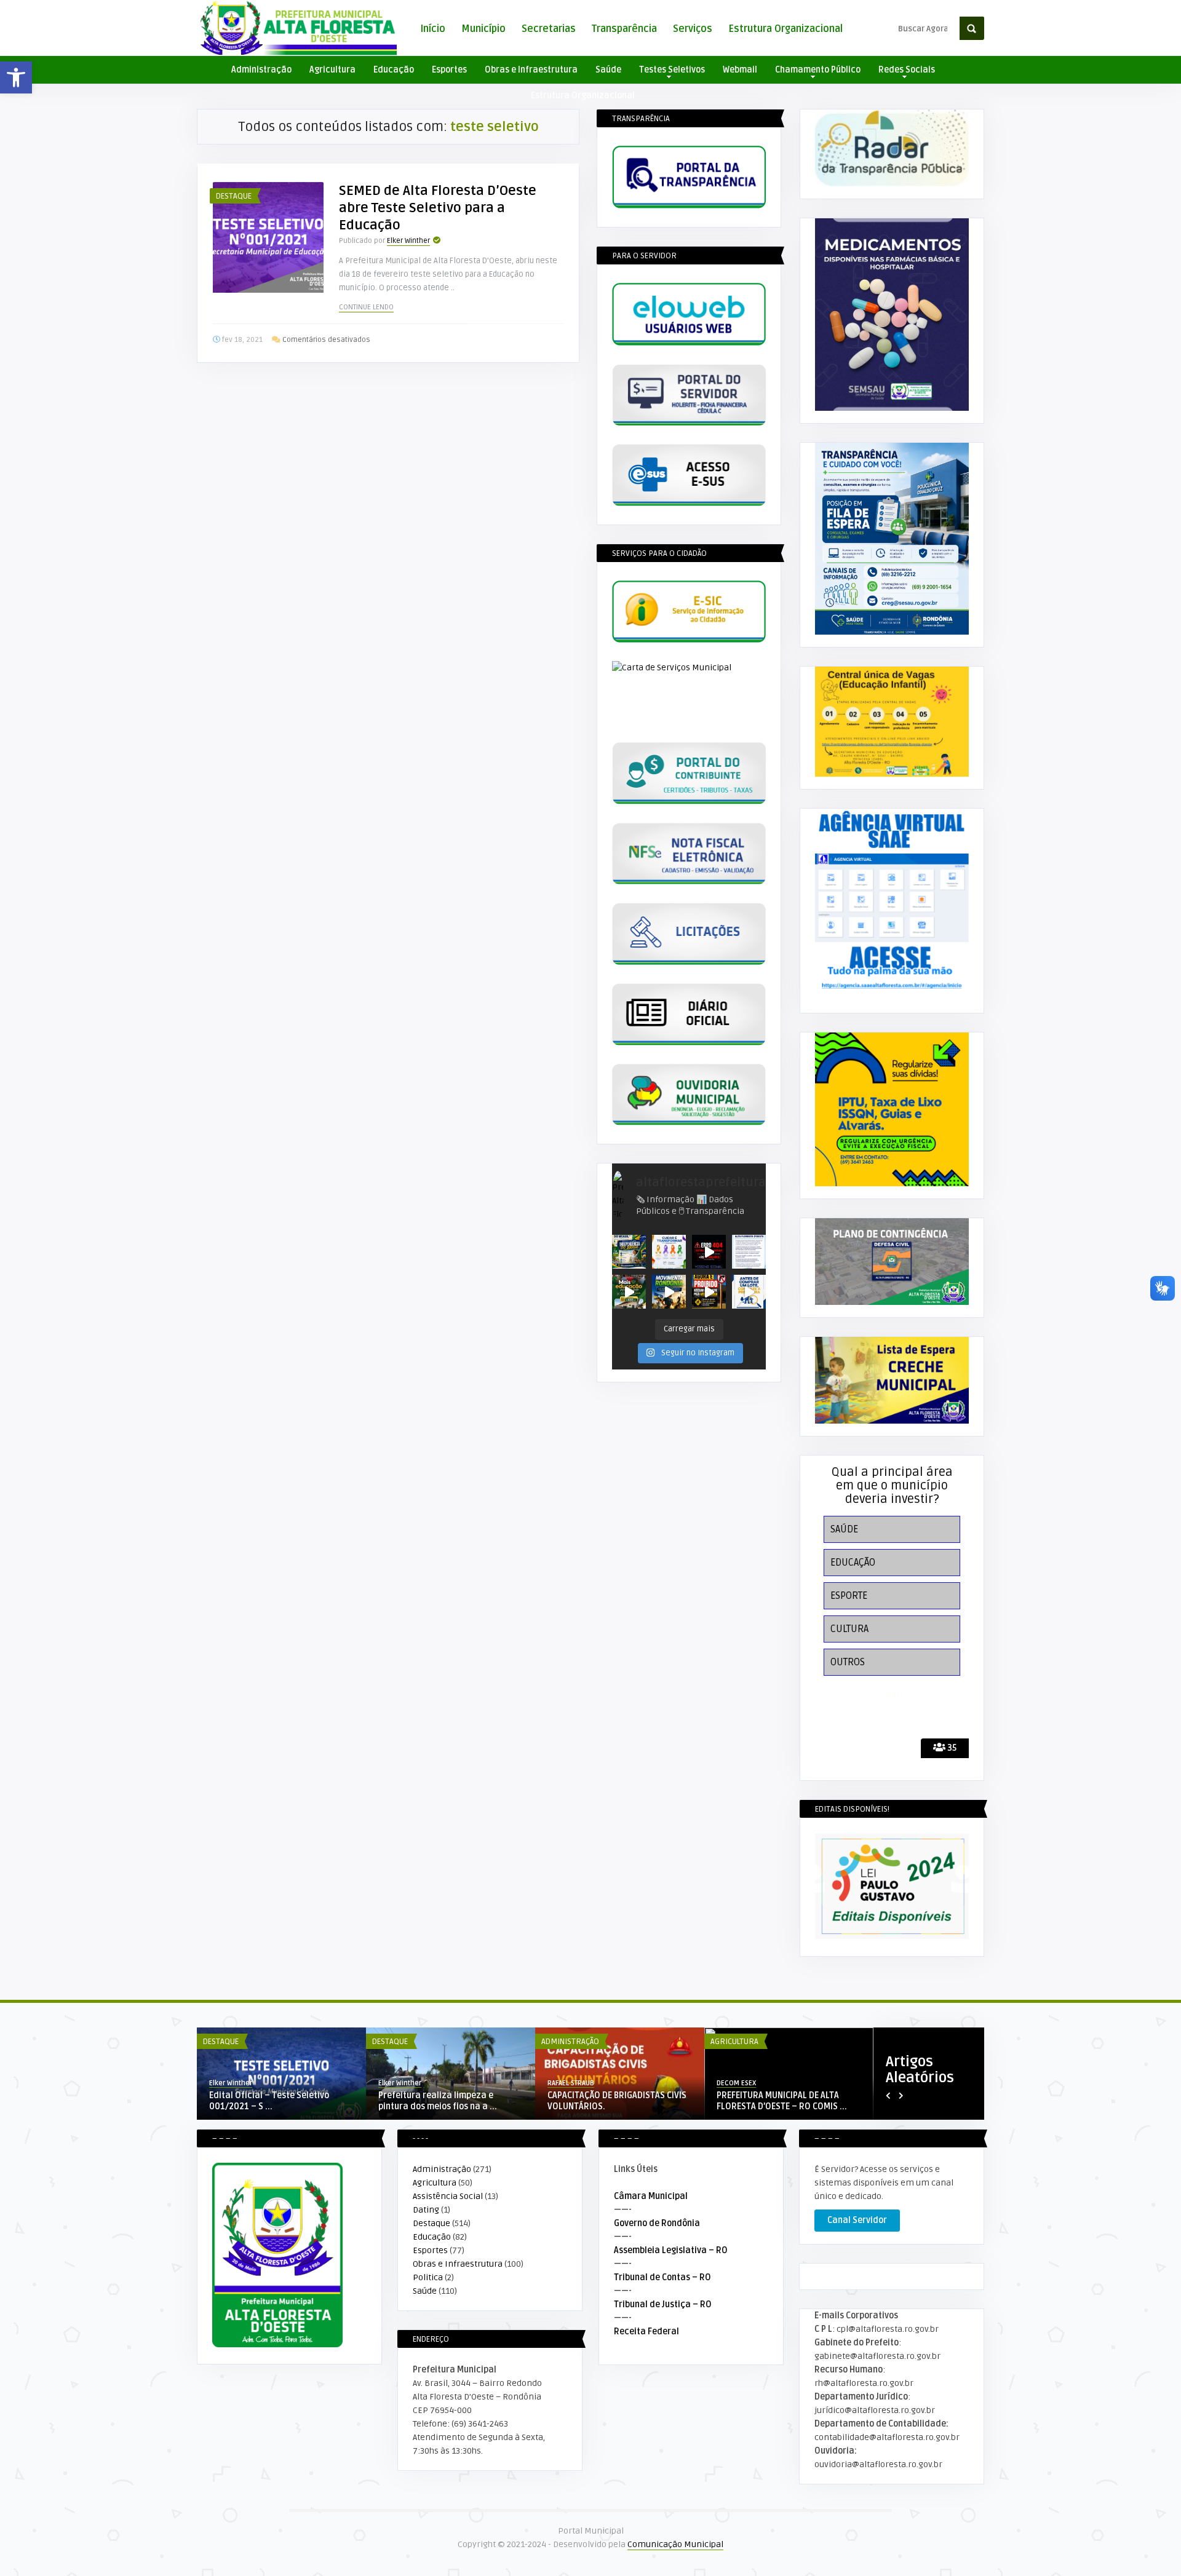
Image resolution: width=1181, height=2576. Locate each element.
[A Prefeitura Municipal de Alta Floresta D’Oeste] (629, 1292)
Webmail (740, 70)
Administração (261, 70)
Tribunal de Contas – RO (662, 2277)
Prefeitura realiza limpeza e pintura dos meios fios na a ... (438, 2101)
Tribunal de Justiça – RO (663, 2305)
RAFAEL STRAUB (571, 2083)
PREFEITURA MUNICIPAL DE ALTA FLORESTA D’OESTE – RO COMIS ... (782, 2101)
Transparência (624, 29)
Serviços (693, 29)
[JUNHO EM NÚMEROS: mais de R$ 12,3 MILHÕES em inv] (709, 1252)
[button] (16, 77)
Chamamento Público (818, 70)
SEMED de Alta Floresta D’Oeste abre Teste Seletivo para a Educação (438, 208)
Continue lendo (366, 307)
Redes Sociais (907, 70)
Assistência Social (448, 2196)
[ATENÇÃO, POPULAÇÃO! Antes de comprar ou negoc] (749, 1292)
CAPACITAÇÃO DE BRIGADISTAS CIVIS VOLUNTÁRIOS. (617, 2101)
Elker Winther (408, 241)
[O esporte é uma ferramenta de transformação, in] (669, 1292)
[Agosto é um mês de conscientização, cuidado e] (669, 1252)
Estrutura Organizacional (785, 29)
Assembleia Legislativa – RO (671, 2250)
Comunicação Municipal (675, 2544)
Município (483, 29)
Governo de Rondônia (657, 2223)
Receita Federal (646, 2332)
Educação (394, 70)
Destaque (234, 196)
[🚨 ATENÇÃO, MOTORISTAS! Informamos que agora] (709, 1292)
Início (433, 29)
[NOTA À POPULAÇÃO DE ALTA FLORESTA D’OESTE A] (749, 1252)
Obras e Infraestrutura (531, 70)
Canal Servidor (857, 2220)
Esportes (449, 70)
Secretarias (549, 29)
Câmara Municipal (651, 2196)
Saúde (608, 70)
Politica (428, 2277)
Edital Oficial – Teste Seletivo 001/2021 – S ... (269, 2101)
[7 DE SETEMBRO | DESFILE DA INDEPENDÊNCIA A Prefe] (629, 1252)
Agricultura (332, 70)
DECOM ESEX (736, 2083)
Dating (426, 2210)
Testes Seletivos (672, 70)
